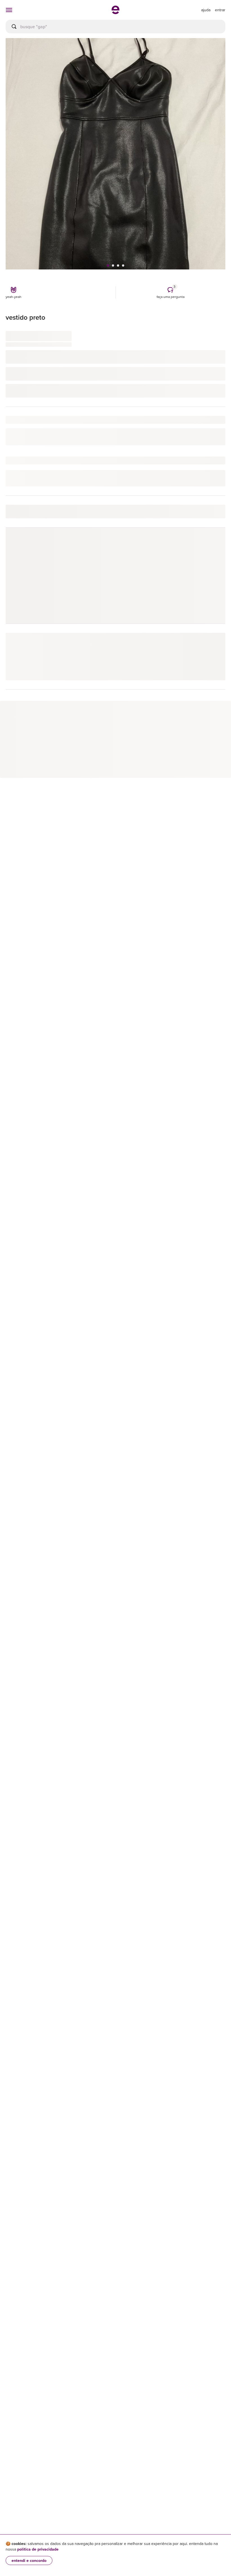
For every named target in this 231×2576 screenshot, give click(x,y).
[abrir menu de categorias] (9, 10)
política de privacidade (38, 2549)
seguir (213, 544)
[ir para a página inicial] (115, 12)
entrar (220, 10)
